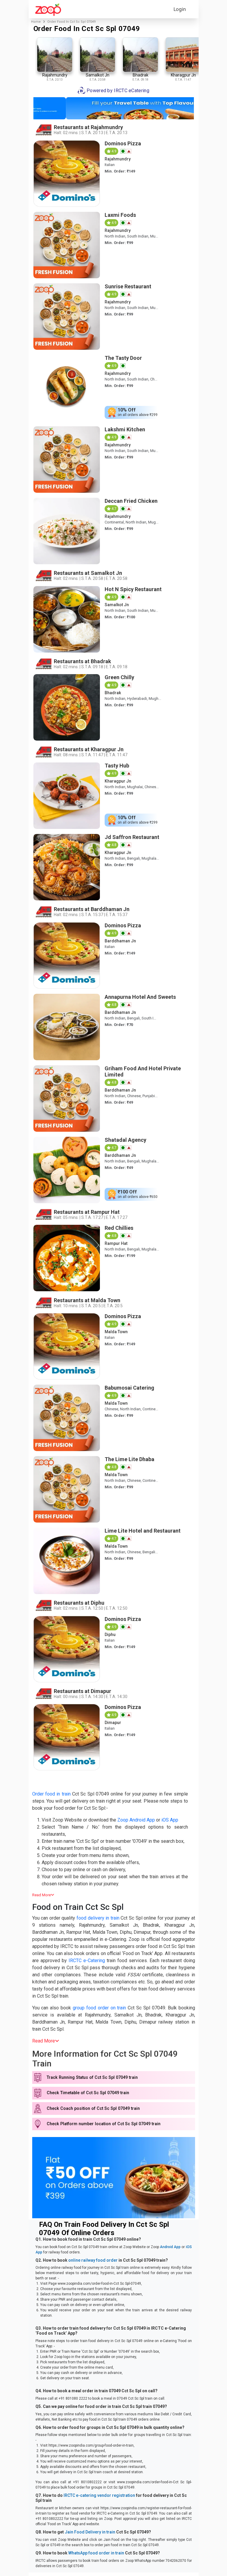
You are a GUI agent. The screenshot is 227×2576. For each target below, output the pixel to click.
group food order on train (99, 2008)
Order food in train (51, 1794)
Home (36, 22)
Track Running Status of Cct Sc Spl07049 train (92, 2077)
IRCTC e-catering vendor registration (99, 2495)
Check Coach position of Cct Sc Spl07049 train (93, 2109)
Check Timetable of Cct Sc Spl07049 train (88, 2093)
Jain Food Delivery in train (90, 2532)
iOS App (170, 1820)
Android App (170, 2247)
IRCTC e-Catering (87, 1961)
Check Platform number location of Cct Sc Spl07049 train (104, 2124)
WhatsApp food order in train (96, 2553)
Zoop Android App (136, 1820)
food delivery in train (98, 1918)
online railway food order (93, 2260)
